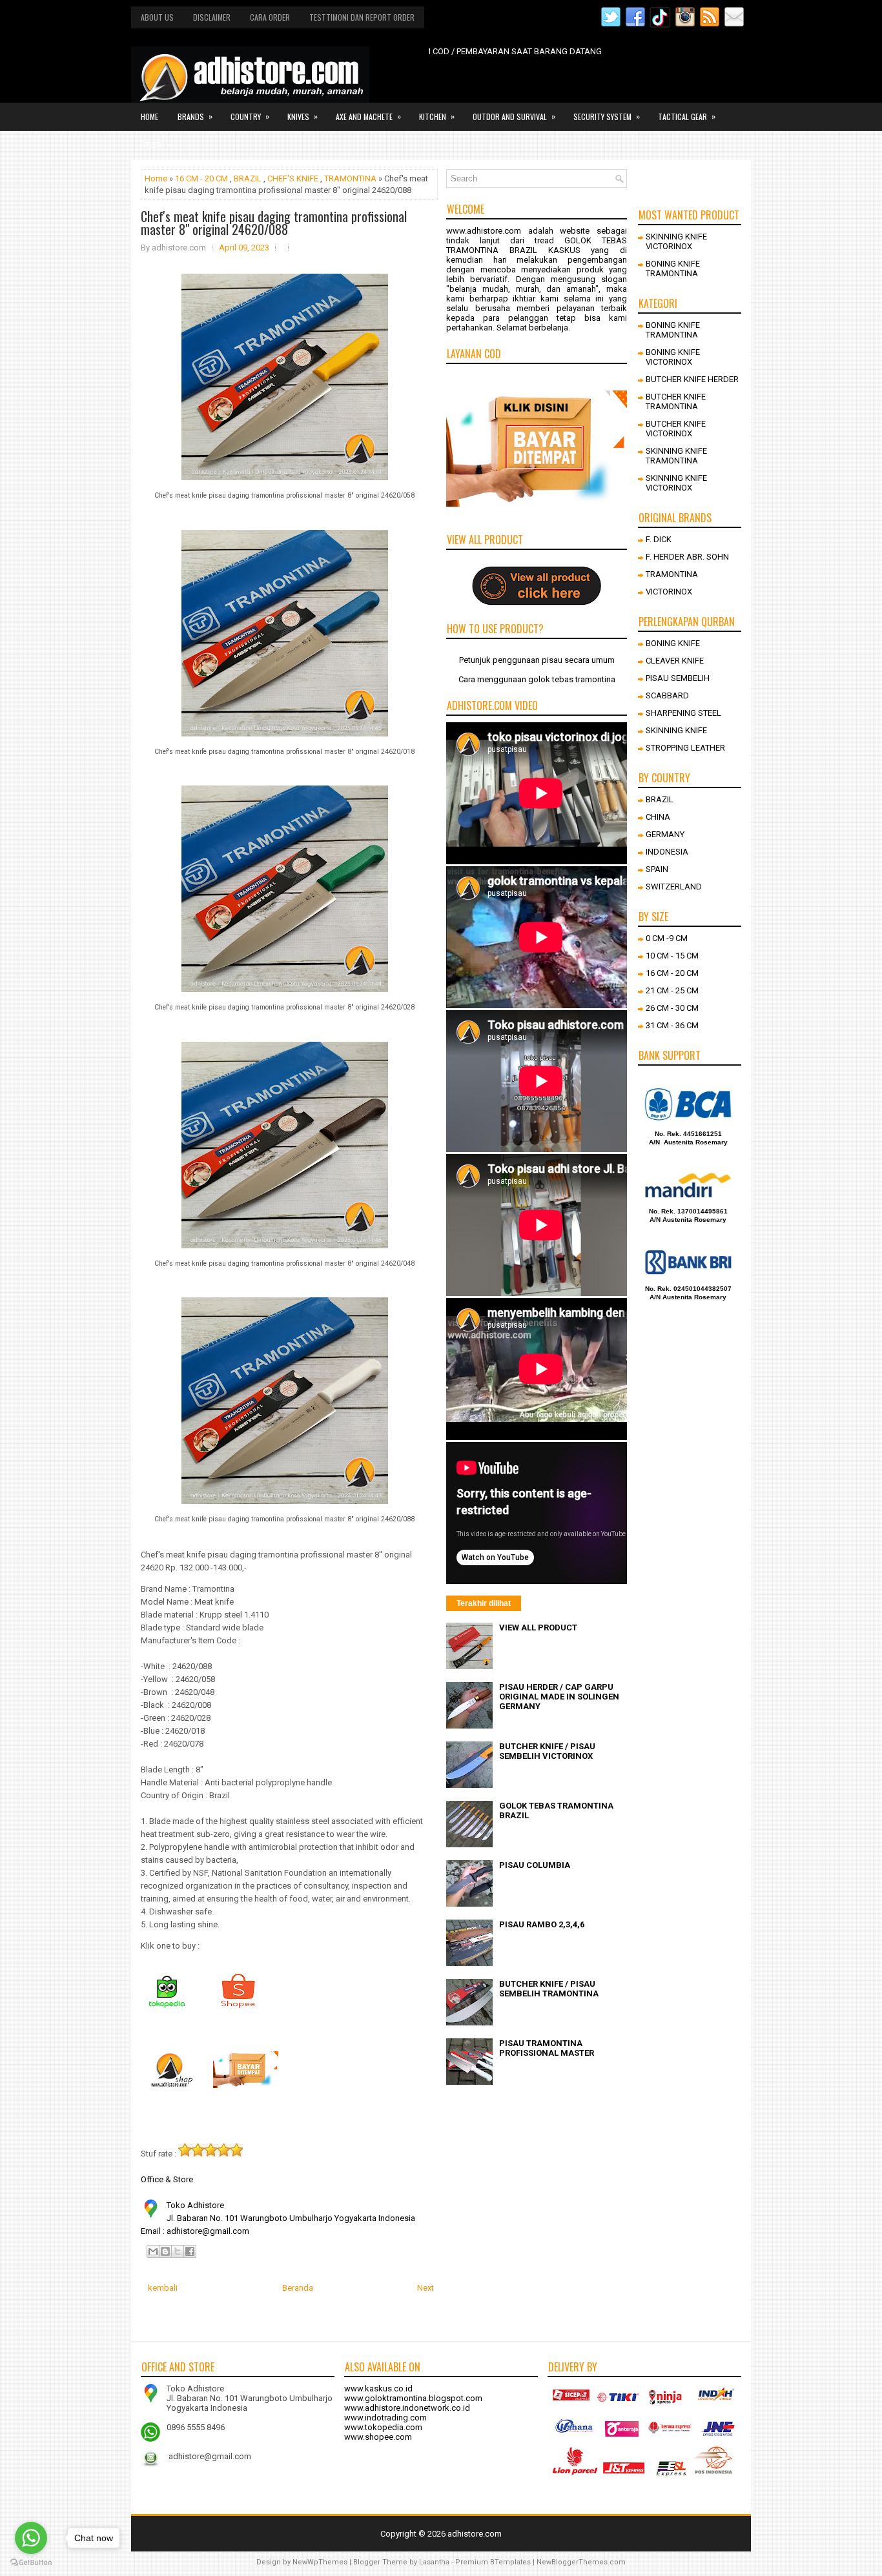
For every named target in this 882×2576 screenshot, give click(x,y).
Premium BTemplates (493, 2562)
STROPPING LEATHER (685, 748)
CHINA (658, 817)
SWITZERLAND (674, 887)
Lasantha (434, 2562)
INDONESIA (667, 852)
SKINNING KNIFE (676, 730)
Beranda (298, 2288)
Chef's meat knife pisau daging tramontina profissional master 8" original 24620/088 (274, 223)
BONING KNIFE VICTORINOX (673, 357)
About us (157, 17)
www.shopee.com (378, 2437)
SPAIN (657, 869)
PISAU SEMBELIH (678, 678)
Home (149, 117)
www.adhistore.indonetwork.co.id (407, 2408)
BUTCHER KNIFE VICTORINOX (676, 429)
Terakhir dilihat (484, 1603)
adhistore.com (475, 2534)
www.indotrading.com (385, 2418)
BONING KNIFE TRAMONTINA (673, 269)
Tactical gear (687, 116)
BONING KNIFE (673, 643)
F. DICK (659, 539)
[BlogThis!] (165, 2251)
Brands (195, 116)
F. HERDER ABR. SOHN (687, 557)
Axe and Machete (368, 116)
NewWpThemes (320, 2562)
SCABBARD (667, 695)
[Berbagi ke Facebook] (190, 2251)
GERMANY (665, 834)
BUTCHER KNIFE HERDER (692, 379)
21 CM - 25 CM (672, 990)
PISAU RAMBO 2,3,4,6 (542, 1924)
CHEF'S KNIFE (293, 178)
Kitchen (437, 116)
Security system (607, 116)
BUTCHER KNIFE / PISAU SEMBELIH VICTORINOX (547, 1751)
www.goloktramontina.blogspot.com (413, 2398)
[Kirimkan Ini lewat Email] (153, 2251)
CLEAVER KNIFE (675, 661)
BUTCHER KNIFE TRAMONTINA (676, 401)
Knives (303, 116)
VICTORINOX (669, 592)
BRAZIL (248, 178)
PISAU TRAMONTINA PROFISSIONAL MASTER (547, 2048)
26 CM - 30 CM (672, 1008)
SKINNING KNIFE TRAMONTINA (676, 456)
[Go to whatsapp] (31, 2538)
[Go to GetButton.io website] (31, 2563)
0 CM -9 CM (667, 938)
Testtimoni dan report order (362, 17)
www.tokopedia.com (383, 2427)
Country (250, 116)
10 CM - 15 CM (672, 956)
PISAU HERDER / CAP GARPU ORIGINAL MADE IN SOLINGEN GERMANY (559, 1697)
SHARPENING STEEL (683, 713)
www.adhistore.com (484, 231)
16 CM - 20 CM (201, 178)
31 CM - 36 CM (672, 1025)
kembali (163, 2288)
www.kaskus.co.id (378, 2388)
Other (156, 145)
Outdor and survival (514, 116)
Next (426, 2288)
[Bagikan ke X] (178, 2251)
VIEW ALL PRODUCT (538, 1628)
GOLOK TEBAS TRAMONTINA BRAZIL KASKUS (537, 245)
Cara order (270, 17)
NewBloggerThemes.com (581, 2562)
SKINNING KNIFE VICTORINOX (676, 241)
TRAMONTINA (350, 178)
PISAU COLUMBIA (535, 1865)
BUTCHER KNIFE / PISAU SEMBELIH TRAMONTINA (549, 1989)
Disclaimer (212, 17)
